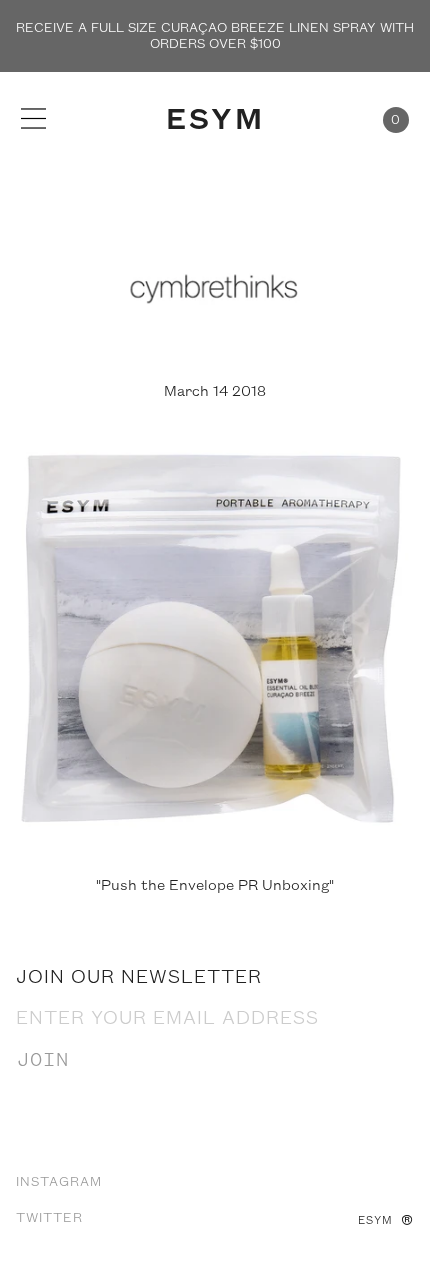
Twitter (49, 1218)
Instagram (59, 1182)
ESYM (215, 120)
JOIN (43, 1061)
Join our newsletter (139, 978)
